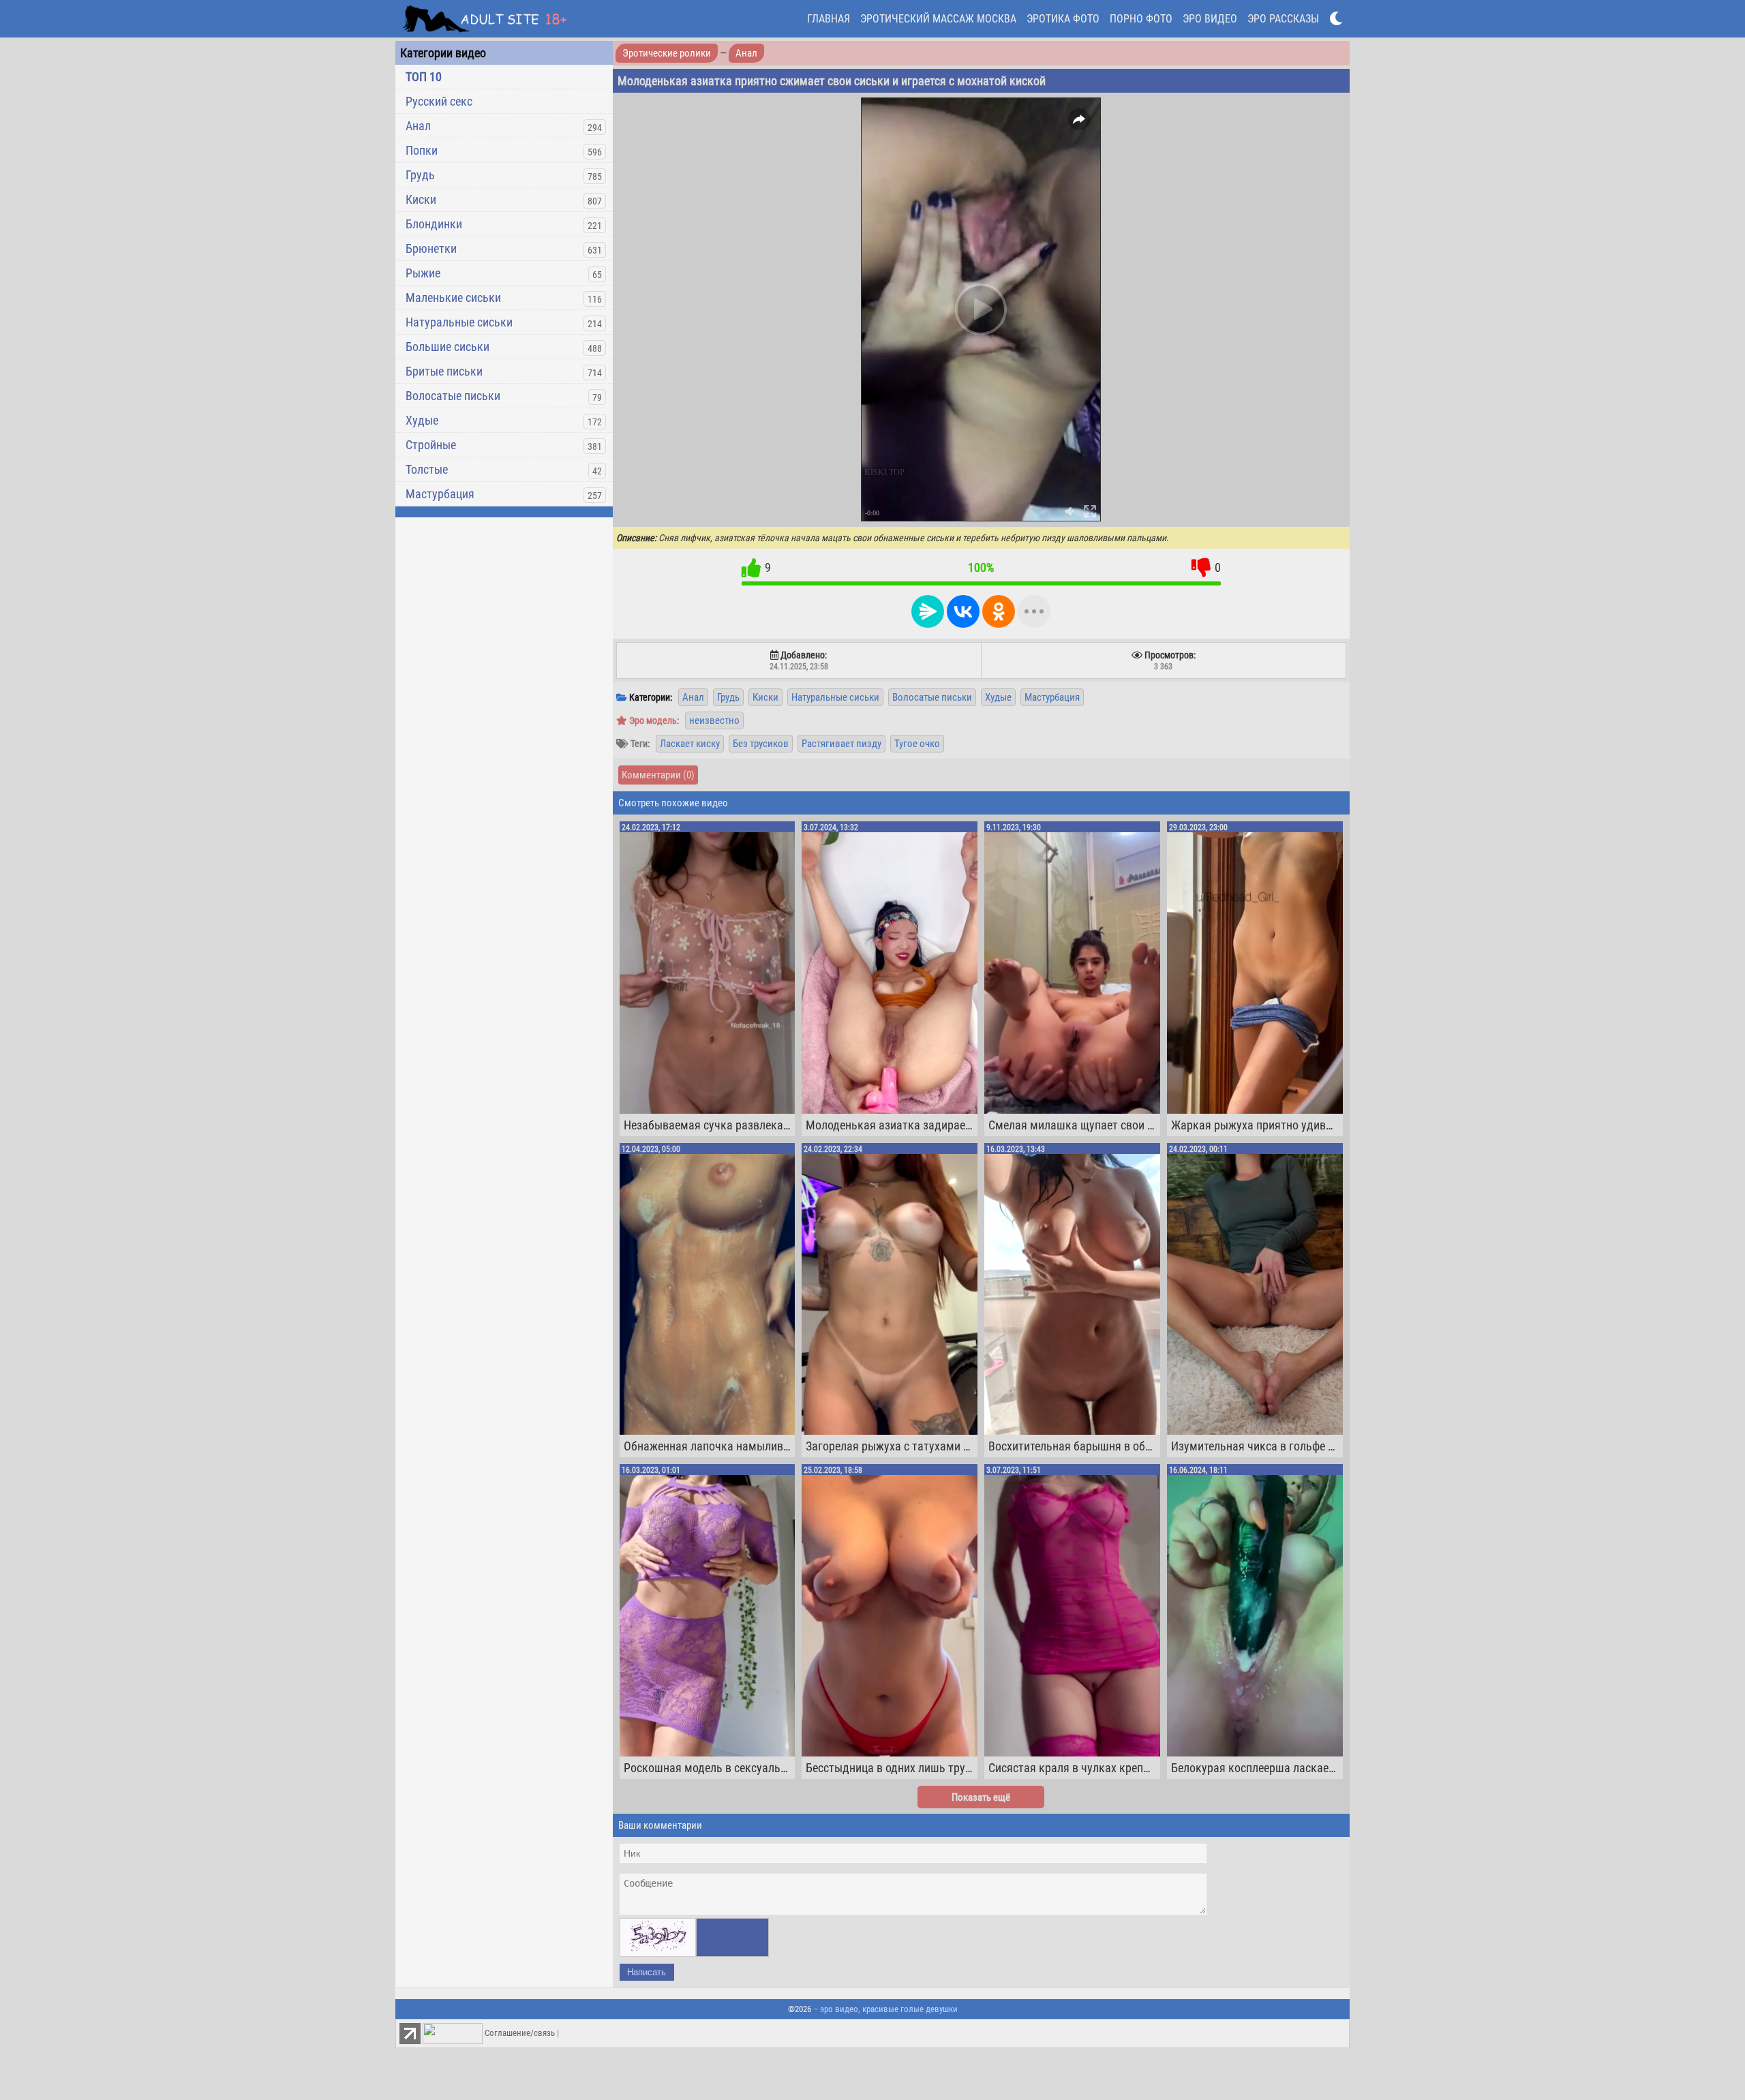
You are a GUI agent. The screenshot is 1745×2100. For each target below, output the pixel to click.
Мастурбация (440, 494)
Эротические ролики (667, 53)
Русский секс (439, 101)
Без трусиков (761, 744)
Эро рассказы (1283, 19)
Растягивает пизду (841, 744)
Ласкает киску (690, 744)
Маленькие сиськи (453, 298)
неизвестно (714, 720)
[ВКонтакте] (963, 611)
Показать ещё (981, 1797)
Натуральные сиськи (459, 322)
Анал (418, 126)
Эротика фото (1063, 19)
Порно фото (1141, 19)
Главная (829, 19)
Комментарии (658, 775)
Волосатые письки (453, 396)
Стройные (431, 445)
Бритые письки (444, 371)
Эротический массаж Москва (938, 19)
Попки (422, 150)
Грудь (420, 175)
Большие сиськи (447, 347)
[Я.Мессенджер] (928, 611)
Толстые (427, 469)
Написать (647, 1972)
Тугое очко (917, 744)
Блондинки (434, 224)
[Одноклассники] (999, 611)
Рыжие (423, 273)
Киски (421, 199)
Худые (422, 420)
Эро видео (1210, 19)
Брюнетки (431, 248)
